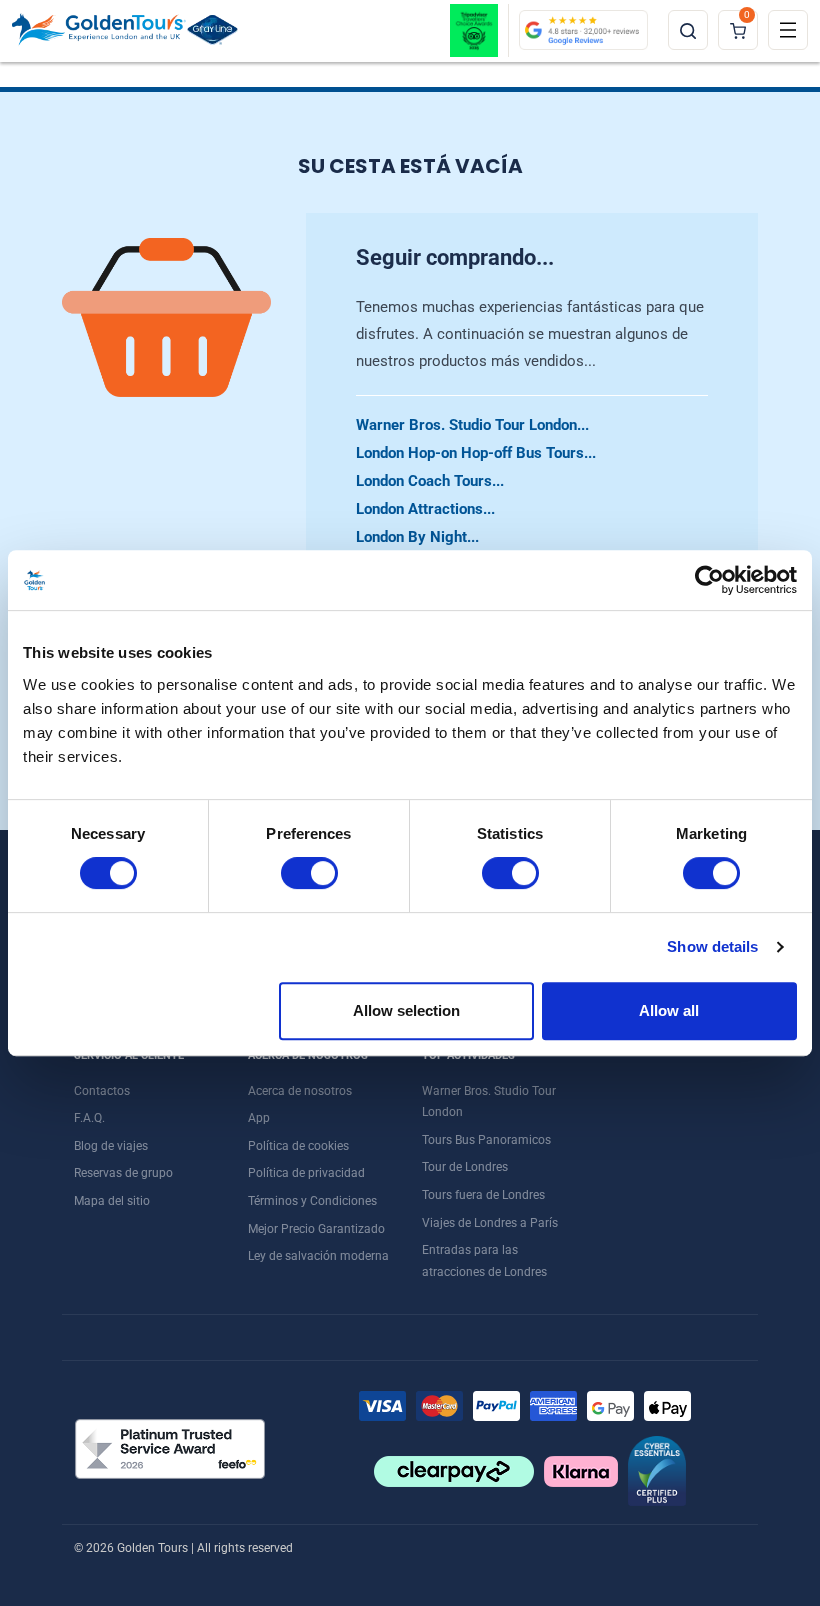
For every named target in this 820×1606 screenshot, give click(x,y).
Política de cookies (298, 1146)
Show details (712, 946)
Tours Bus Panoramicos (486, 1140)
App (259, 1118)
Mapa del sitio (112, 1201)
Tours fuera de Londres (483, 1195)
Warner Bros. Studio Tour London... (472, 425)
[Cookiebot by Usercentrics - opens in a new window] (709, 580)
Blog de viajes (111, 1146)
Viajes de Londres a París (490, 1223)
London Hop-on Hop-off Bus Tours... (476, 453)
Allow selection (406, 1010)
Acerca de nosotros (300, 1091)
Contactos (102, 1091)
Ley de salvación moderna (318, 1256)
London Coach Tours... (430, 481)
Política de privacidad (306, 1173)
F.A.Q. (89, 1118)
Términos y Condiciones (312, 1201)
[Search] (688, 30)
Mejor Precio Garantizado (316, 1229)
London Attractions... (425, 509)
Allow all (669, 1010)
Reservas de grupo (123, 1173)
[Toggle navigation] (788, 30)
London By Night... (417, 537)
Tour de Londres (465, 1167)
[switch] (309, 873)
